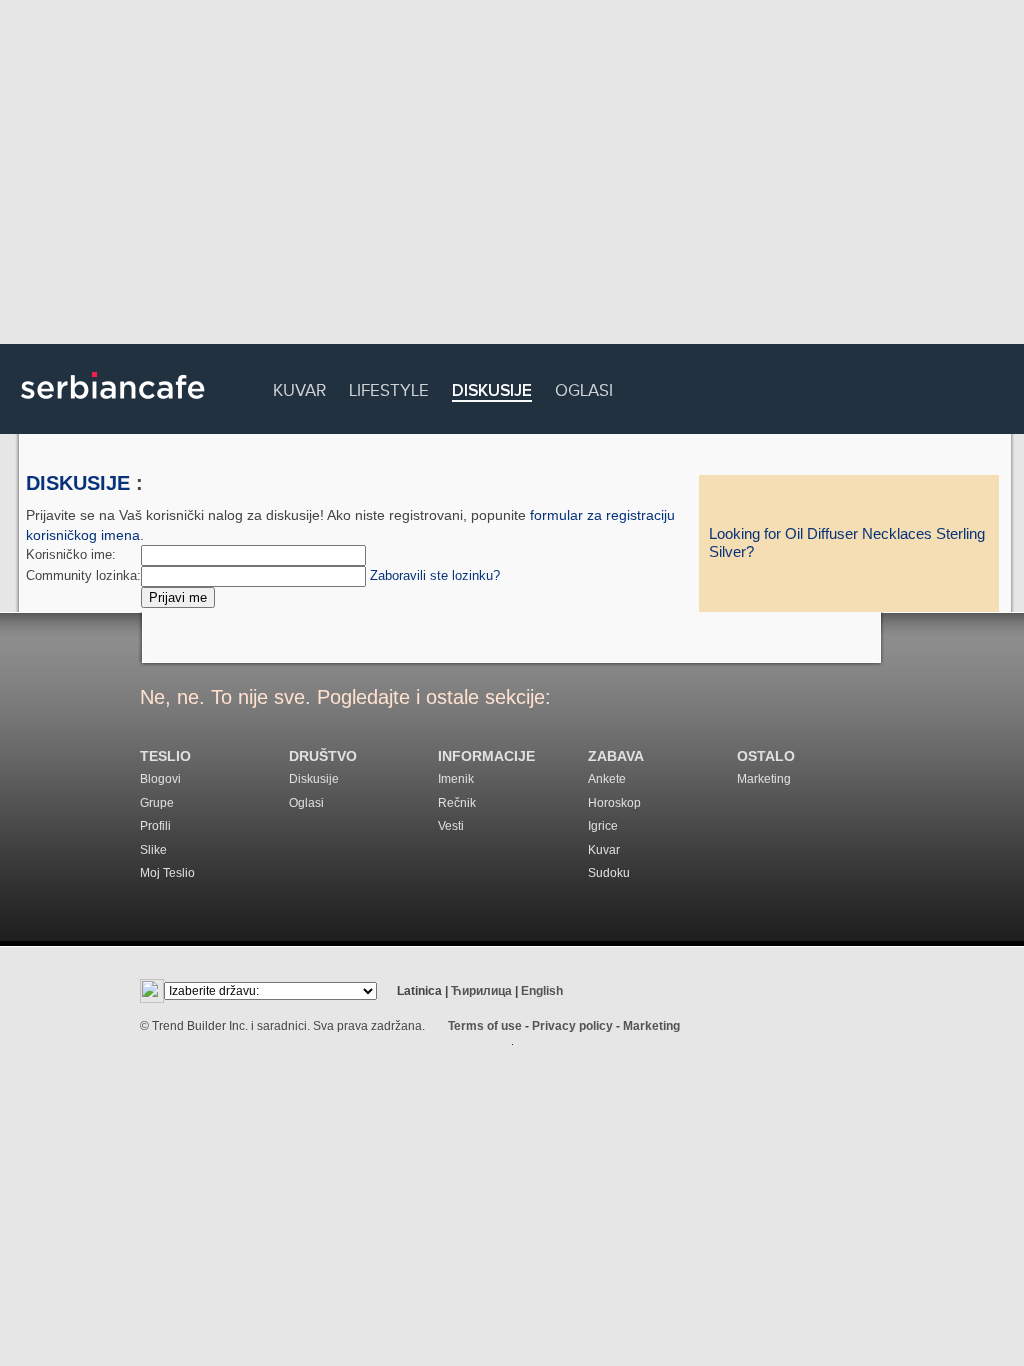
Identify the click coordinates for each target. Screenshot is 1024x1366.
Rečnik (457, 803)
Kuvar (299, 387)
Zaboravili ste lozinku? (435, 575)
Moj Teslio (167, 873)
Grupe (157, 803)
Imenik (456, 779)
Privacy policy (572, 1026)
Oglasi (584, 387)
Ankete (607, 779)
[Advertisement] (512, 175)
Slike (153, 850)
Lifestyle (389, 387)
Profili (155, 826)
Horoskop (614, 803)
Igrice (603, 826)
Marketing (764, 779)
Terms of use (485, 1026)
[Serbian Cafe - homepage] (113, 406)
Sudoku (609, 873)
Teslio (165, 756)
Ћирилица (481, 991)
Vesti (451, 826)
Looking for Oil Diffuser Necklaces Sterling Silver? (847, 543)
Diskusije (492, 391)
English (542, 991)
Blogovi (160, 779)
